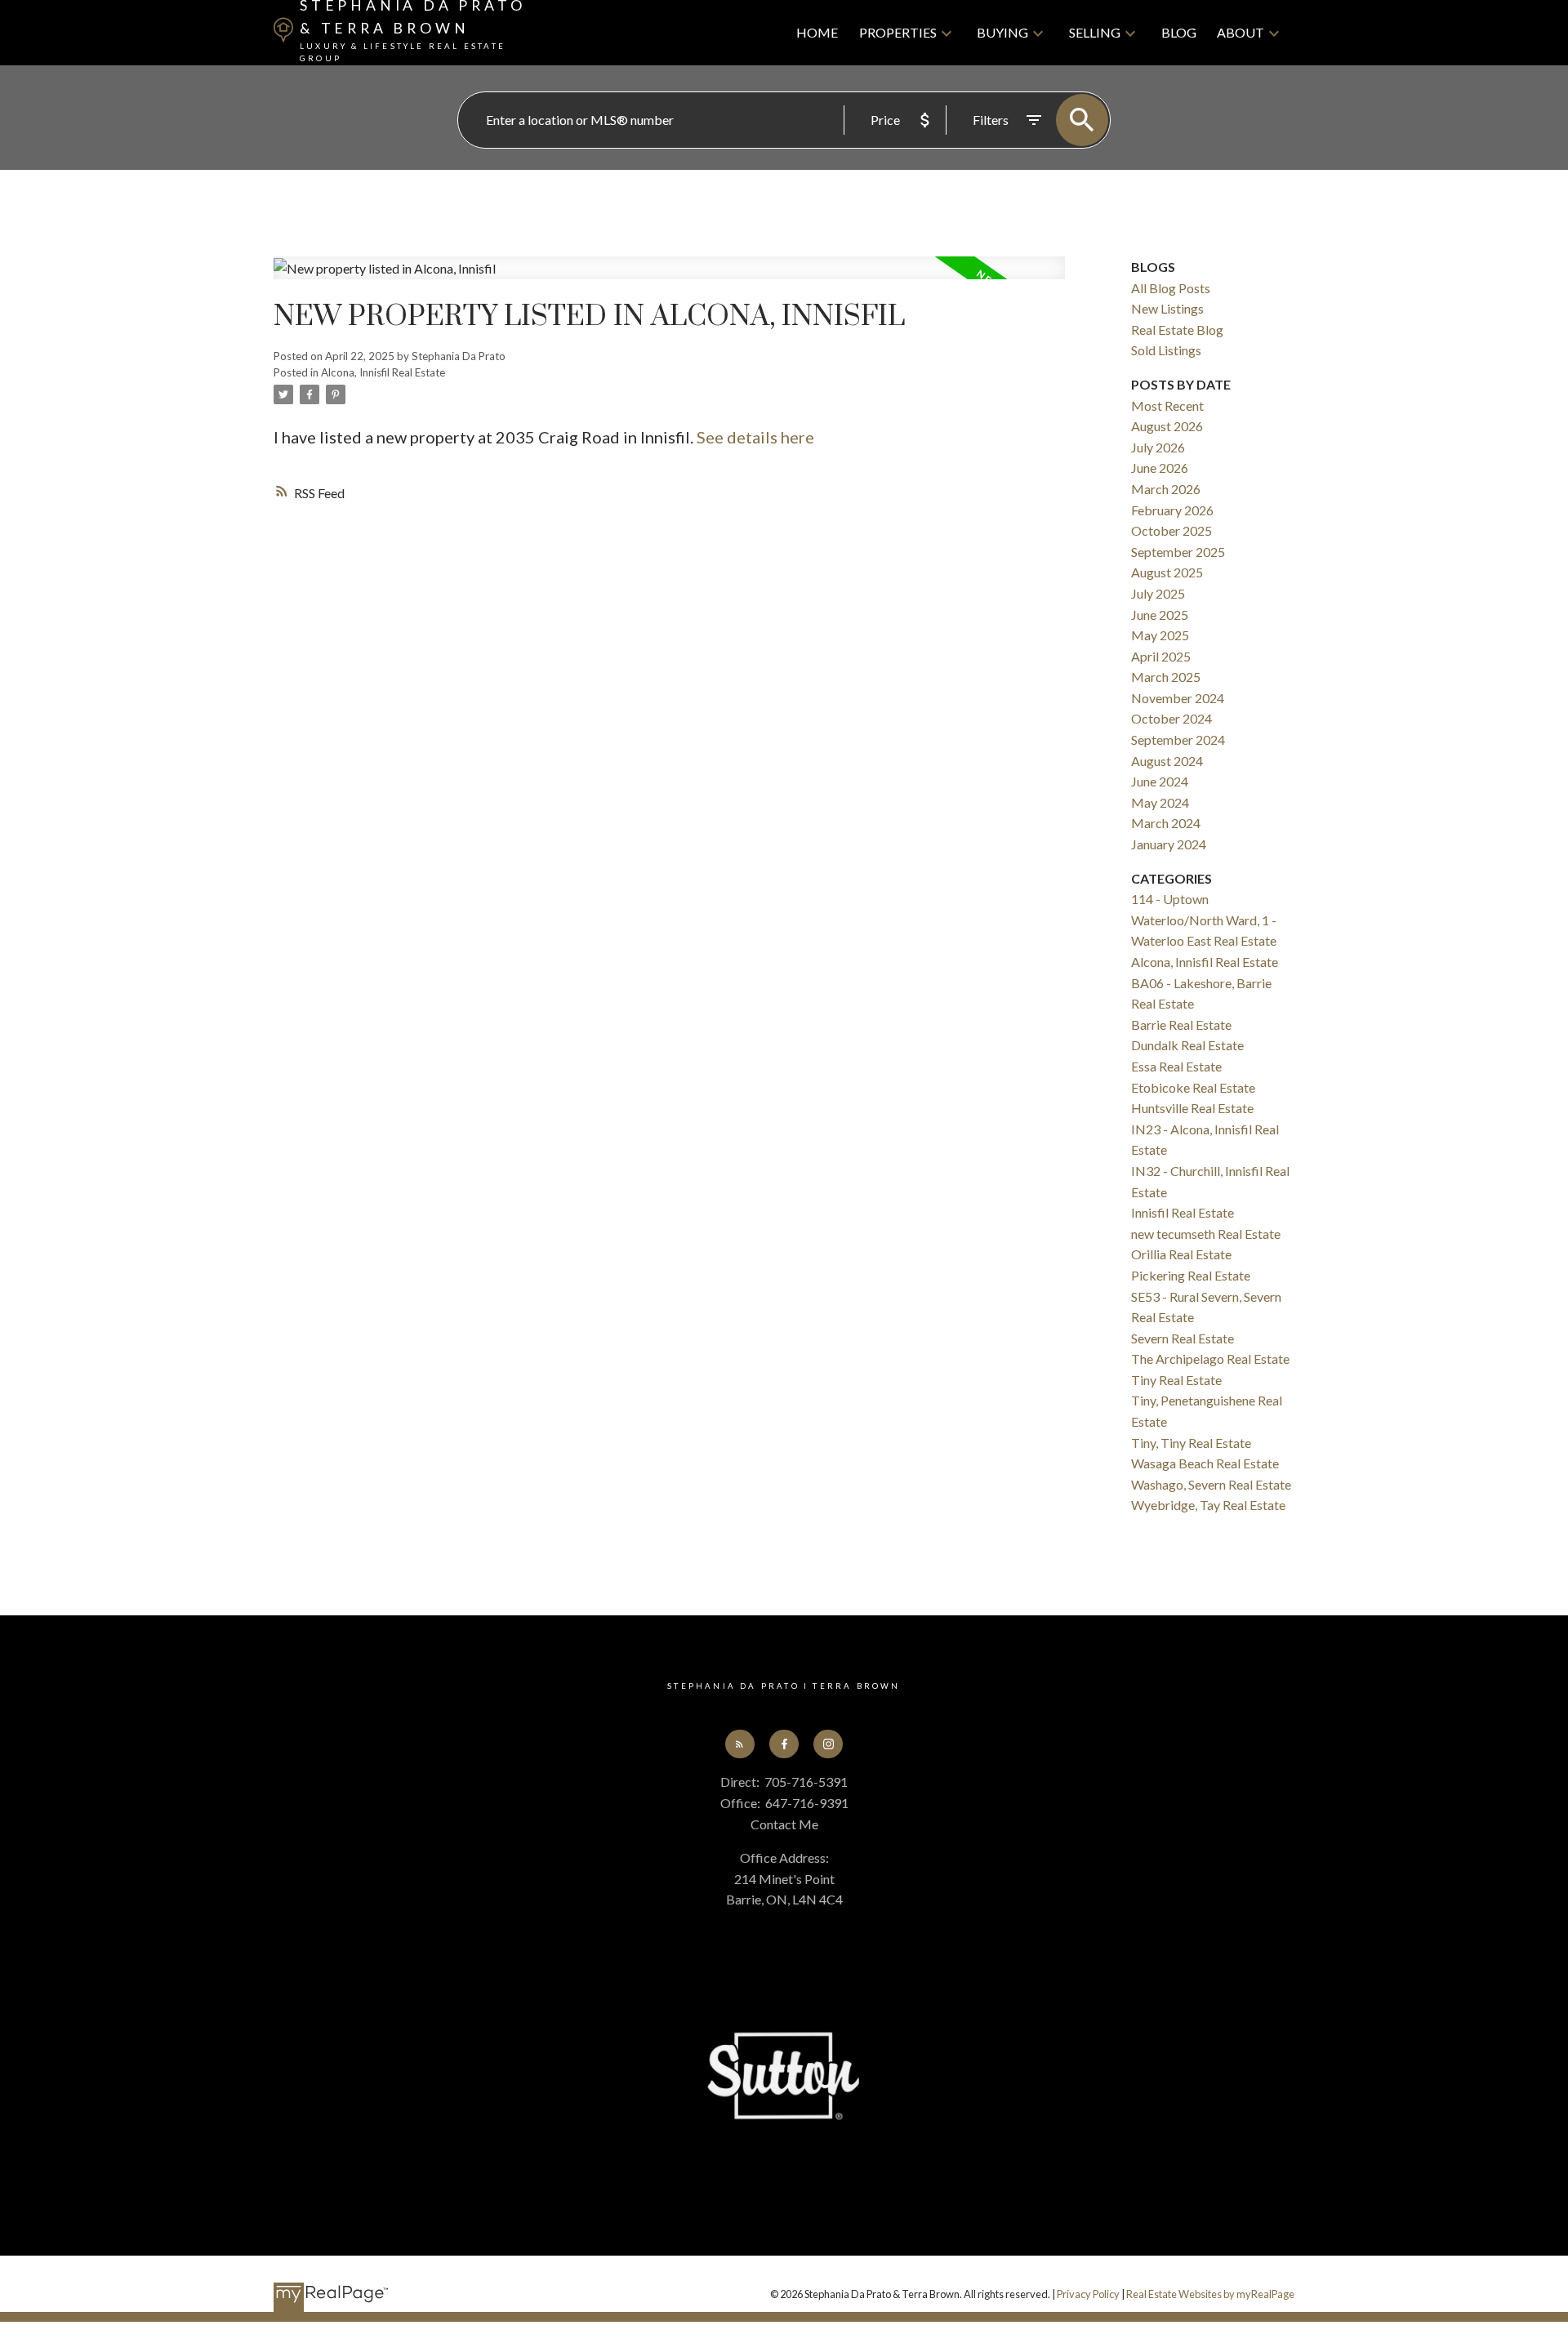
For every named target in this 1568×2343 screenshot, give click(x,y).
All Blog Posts (1171, 288)
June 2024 (1160, 781)
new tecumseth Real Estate (1206, 1234)
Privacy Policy (1088, 2294)
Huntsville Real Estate (1192, 1108)
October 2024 (1172, 718)
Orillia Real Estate (1181, 1254)
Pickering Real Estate (1191, 1275)
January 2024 (1169, 844)
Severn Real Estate (1183, 1338)
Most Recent (1167, 405)
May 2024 (1160, 802)
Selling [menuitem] (1095, 32)
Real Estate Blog (1177, 330)
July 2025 (1158, 593)
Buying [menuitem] (1002, 32)
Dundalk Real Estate (1187, 1045)
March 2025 (1166, 677)
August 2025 (1167, 572)
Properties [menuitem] (898, 32)
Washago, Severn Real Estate (1211, 1484)
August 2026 (1167, 426)
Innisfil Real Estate (1183, 1212)
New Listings (1167, 308)
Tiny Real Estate (1176, 1380)
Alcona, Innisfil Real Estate (383, 372)
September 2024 (1178, 739)
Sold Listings (1166, 350)
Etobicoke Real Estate (1193, 1087)
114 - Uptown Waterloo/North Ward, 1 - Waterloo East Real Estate (1204, 920)
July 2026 (1158, 447)
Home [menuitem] (817, 32)
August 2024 (1167, 761)
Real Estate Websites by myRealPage (1210, 2294)
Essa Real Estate (1176, 1066)
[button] (740, 1744)
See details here (755, 437)
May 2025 (1160, 635)
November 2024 (1178, 698)
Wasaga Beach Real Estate (1205, 1463)
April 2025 (1161, 656)
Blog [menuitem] (1179, 32)
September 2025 (1178, 552)
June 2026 (1160, 468)
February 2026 (1172, 510)
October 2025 (1172, 530)
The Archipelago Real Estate (1210, 1359)
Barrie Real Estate (1181, 1025)
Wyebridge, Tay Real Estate (1208, 1505)
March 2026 (1166, 489)
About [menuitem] (1241, 32)
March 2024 (1166, 823)
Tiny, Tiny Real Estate (1191, 1443)
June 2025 (1160, 615)
